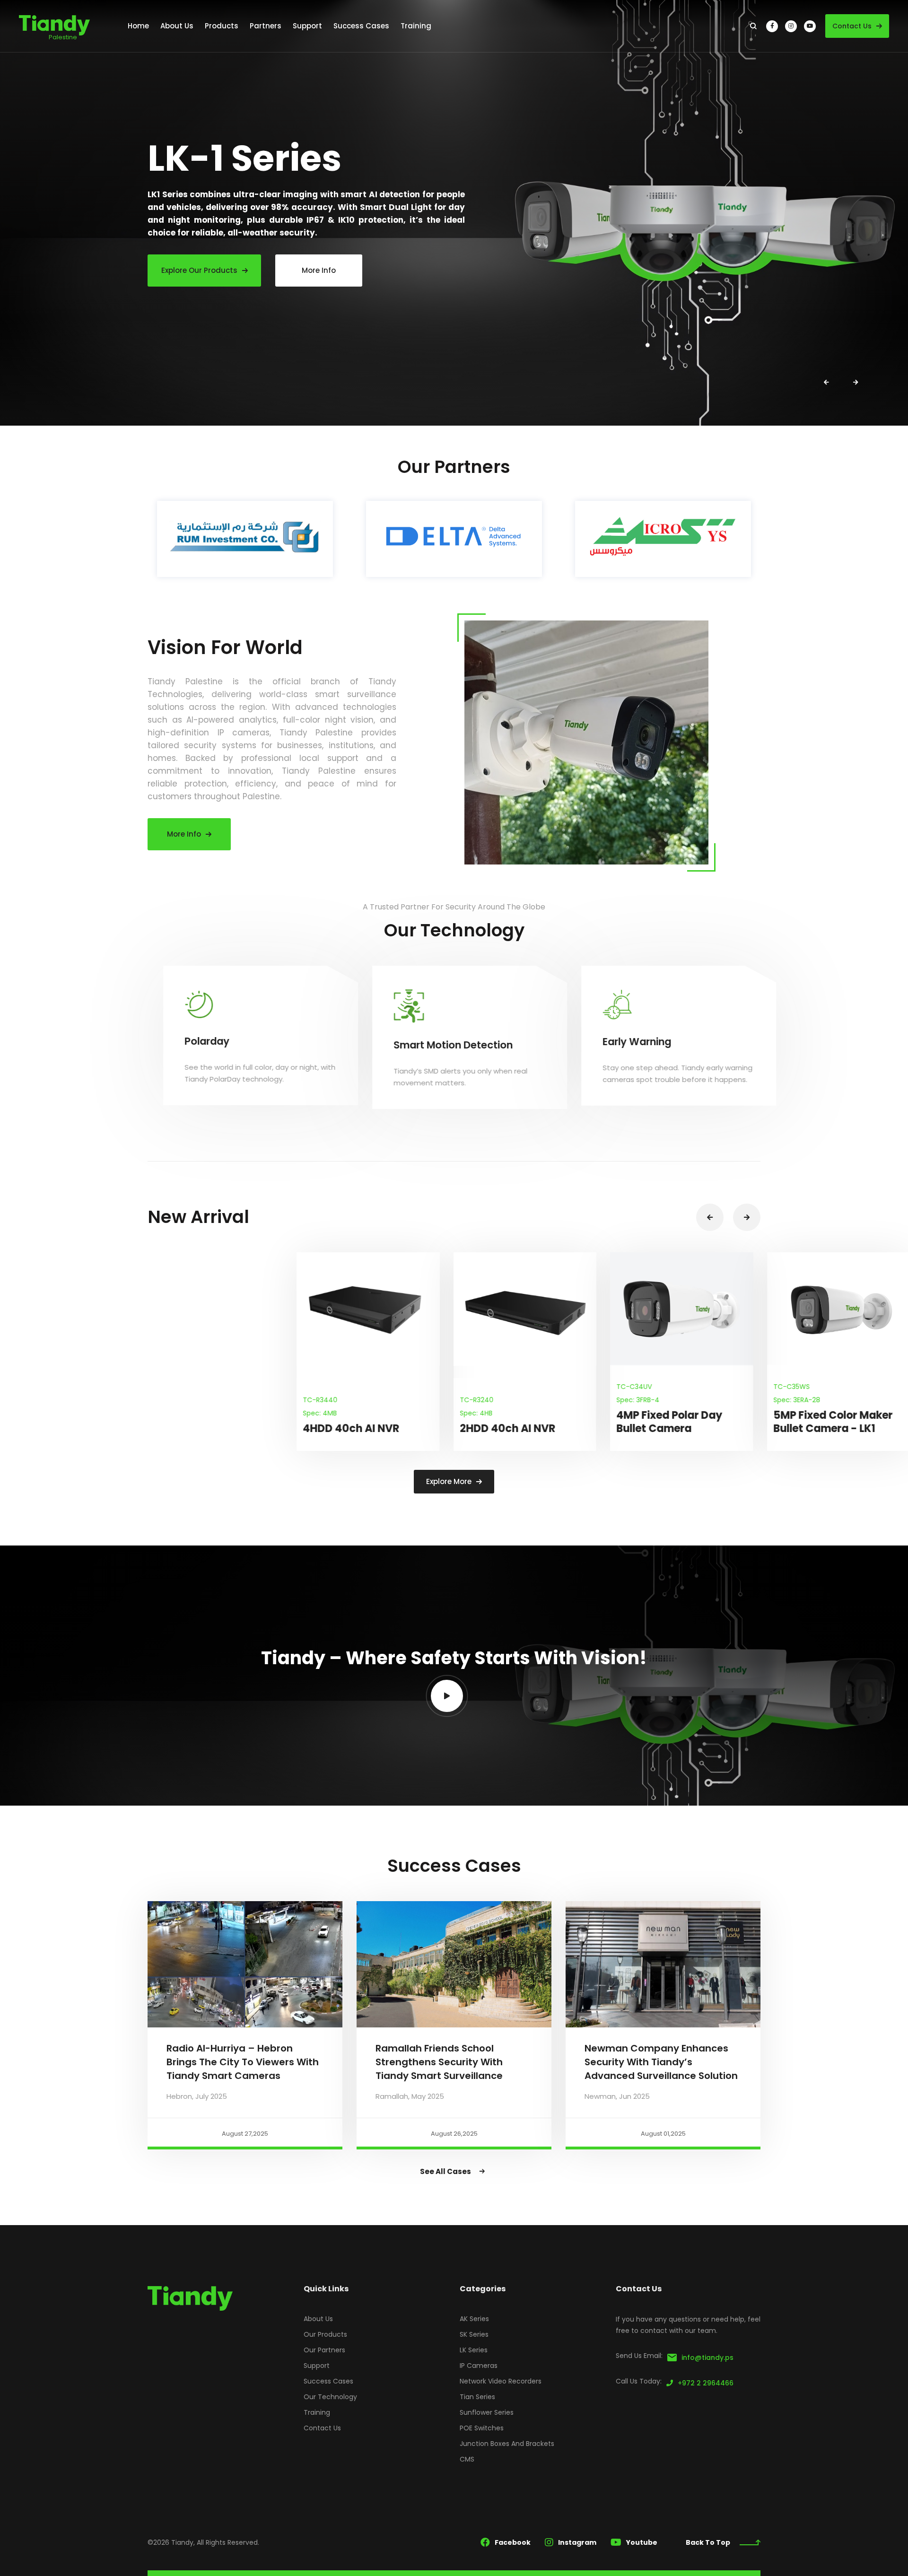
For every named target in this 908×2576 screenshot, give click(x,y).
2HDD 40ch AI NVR (358, 1428)
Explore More (449, 1481)
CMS (467, 2459)
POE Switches (482, 2428)
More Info (184, 834)
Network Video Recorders (501, 2381)
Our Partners (324, 2350)
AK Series (474, 2319)
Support (317, 2366)
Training (317, 2412)
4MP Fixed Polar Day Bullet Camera (520, 1422)
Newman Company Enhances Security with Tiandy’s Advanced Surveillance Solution (661, 2062)
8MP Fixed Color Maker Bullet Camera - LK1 (840, 1422)
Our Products (325, 2334)
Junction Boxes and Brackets (507, 2444)
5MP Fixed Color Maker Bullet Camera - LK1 (684, 1422)
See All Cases (445, 2171)
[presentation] (826, 383)
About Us (318, 2319)
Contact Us (852, 26)
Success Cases (328, 2381)
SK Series (474, 2334)
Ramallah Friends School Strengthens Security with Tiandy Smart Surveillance (439, 2062)
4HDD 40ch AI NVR (202, 1428)
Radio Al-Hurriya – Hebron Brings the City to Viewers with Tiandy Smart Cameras (243, 2062)
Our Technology (330, 2397)
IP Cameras (479, 2366)
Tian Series (477, 2397)
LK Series (474, 2350)
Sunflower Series (487, 2412)
